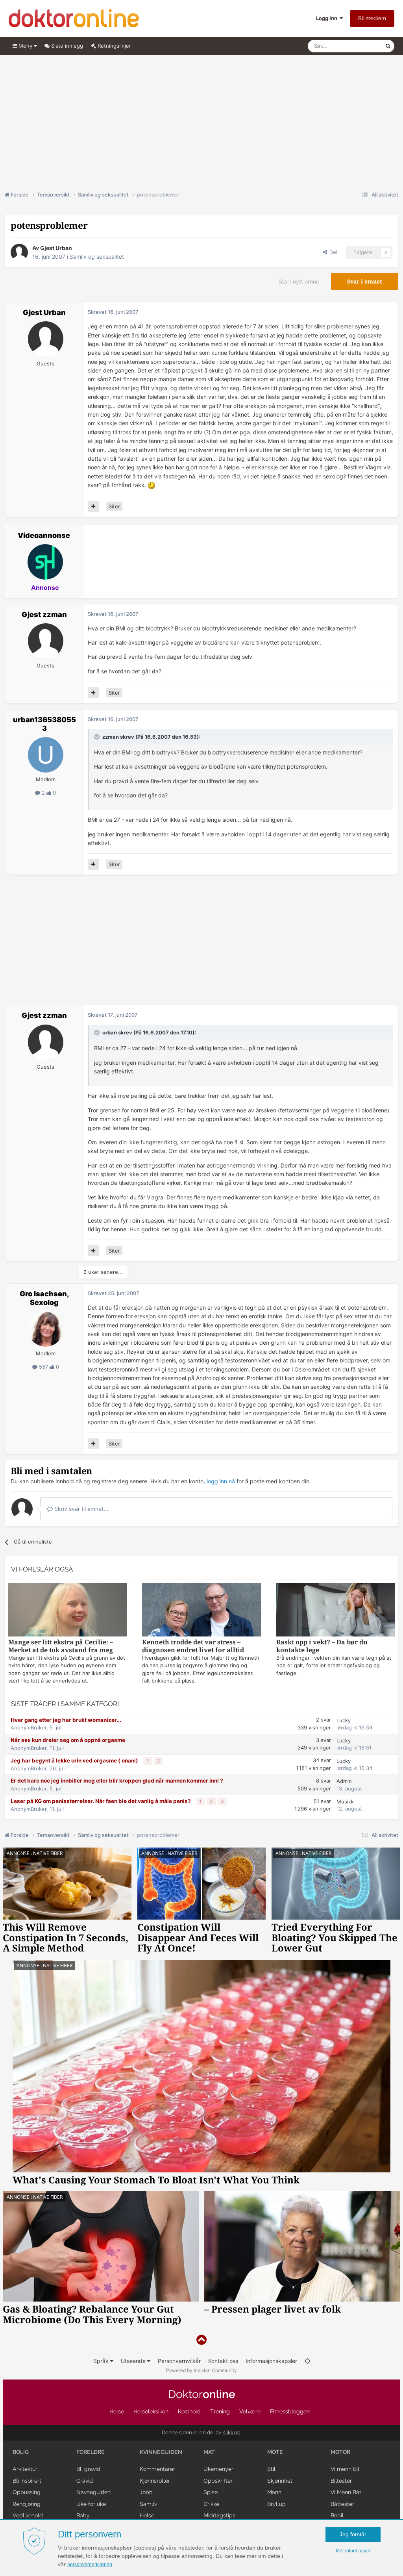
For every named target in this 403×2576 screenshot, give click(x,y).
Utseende (134, 2361)
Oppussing (27, 2492)
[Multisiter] (93, 506)
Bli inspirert (27, 2481)
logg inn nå (221, 1481)
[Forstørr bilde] (152, 485)
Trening (220, 2411)
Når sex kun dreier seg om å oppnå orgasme (68, 1740)
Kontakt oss (223, 2361)
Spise (211, 2492)
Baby (83, 2515)
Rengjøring (27, 2504)
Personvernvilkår (179, 2361)
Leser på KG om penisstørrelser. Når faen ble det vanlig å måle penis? (101, 1801)
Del (332, 252)
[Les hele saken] (67, 1611)
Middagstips (219, 2515)
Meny (25, 46)
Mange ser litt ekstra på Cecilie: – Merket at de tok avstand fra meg (61, 1646)
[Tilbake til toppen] (201, 2340)
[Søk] (388, 46)
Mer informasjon (353, 2551)
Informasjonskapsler (271, 2361)
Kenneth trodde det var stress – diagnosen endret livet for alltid (193, 1646)
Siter (114, 506)
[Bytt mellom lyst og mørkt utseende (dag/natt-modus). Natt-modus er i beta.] (307, 2361)
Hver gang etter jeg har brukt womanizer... (66, 1720)
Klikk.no (231, 2432)
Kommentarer (157, 2469)
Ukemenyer (218, 2469)
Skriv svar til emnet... (80, 1509)
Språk (102, 2361)
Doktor (202, 2394)
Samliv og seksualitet (97, 257)
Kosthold (189, 2411)
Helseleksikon (151, 2411)
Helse (117, 2411)
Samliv (148, 2504)
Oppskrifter (218, 2481)
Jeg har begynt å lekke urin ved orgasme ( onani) (75, 1761)
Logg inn (328, 18)
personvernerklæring (90, 2565)
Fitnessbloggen (290, 2411)
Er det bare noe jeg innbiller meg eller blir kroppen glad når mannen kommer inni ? (117, 1781)
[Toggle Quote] (98, 737)
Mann (274, 2492)
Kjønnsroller (155, 2481)
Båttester (342, 2504)
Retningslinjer (114, 46)
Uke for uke (91, 2504)
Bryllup (276, 2504)
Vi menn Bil (345, 2469)
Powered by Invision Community (201, 2370)
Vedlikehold (28, 2515)
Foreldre (91, 2452)
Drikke (211, 2504)
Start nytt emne (299, 282)
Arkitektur (25, 2469)
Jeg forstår (353, 2534)
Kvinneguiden (161, 2452)
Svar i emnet (365, 282)
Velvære (250, 2411)
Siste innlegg (66, 46)
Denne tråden (359, 46)
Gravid (85, 2481)
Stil (271, 2469)
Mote (275, 2452)
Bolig (21, 2452)
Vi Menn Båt (346, 2492)
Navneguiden (93, 2492)
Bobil (337, 2515)
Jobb (146, 2492)
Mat (209, 2452)
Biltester (341, 2481)
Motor (340, 2452)
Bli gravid (88, 2469)
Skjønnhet (280, 2481)
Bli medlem (372, 18)
